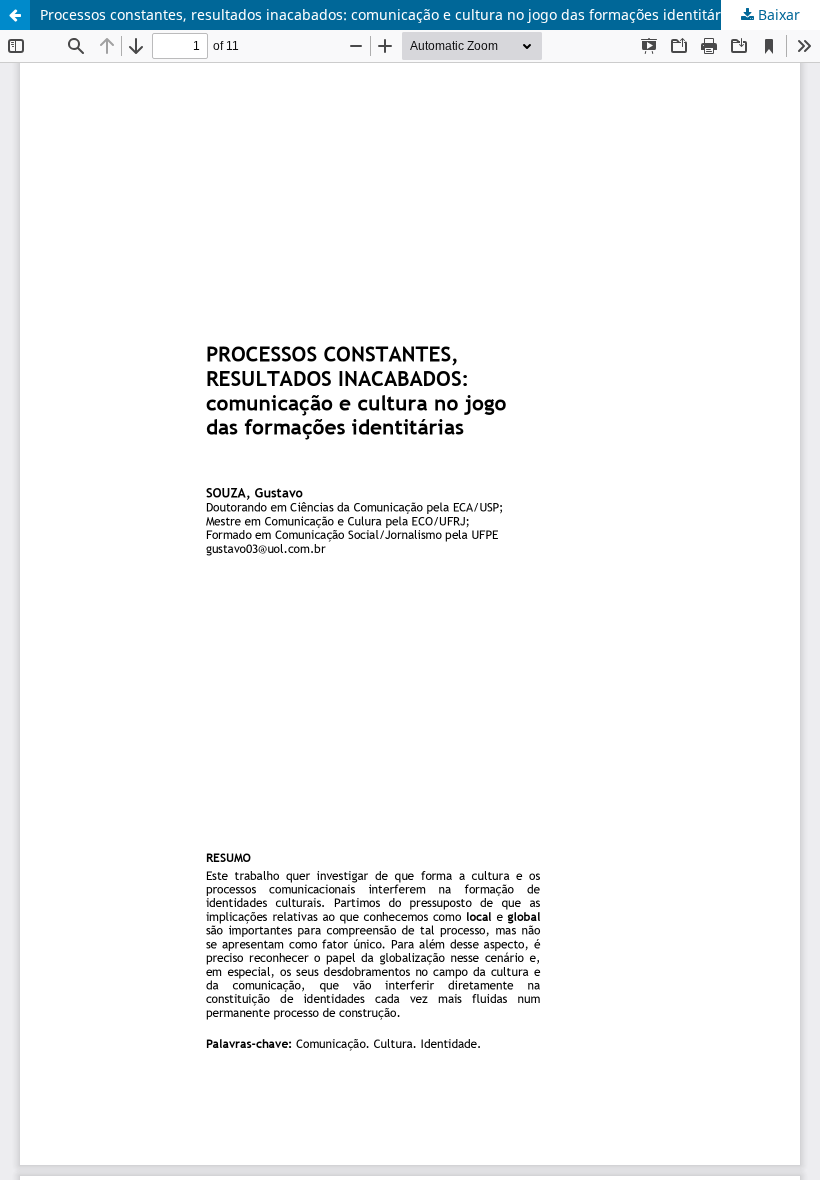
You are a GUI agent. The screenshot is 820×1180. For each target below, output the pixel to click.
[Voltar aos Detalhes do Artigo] (15, 15)
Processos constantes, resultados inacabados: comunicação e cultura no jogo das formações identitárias (390, 14)
